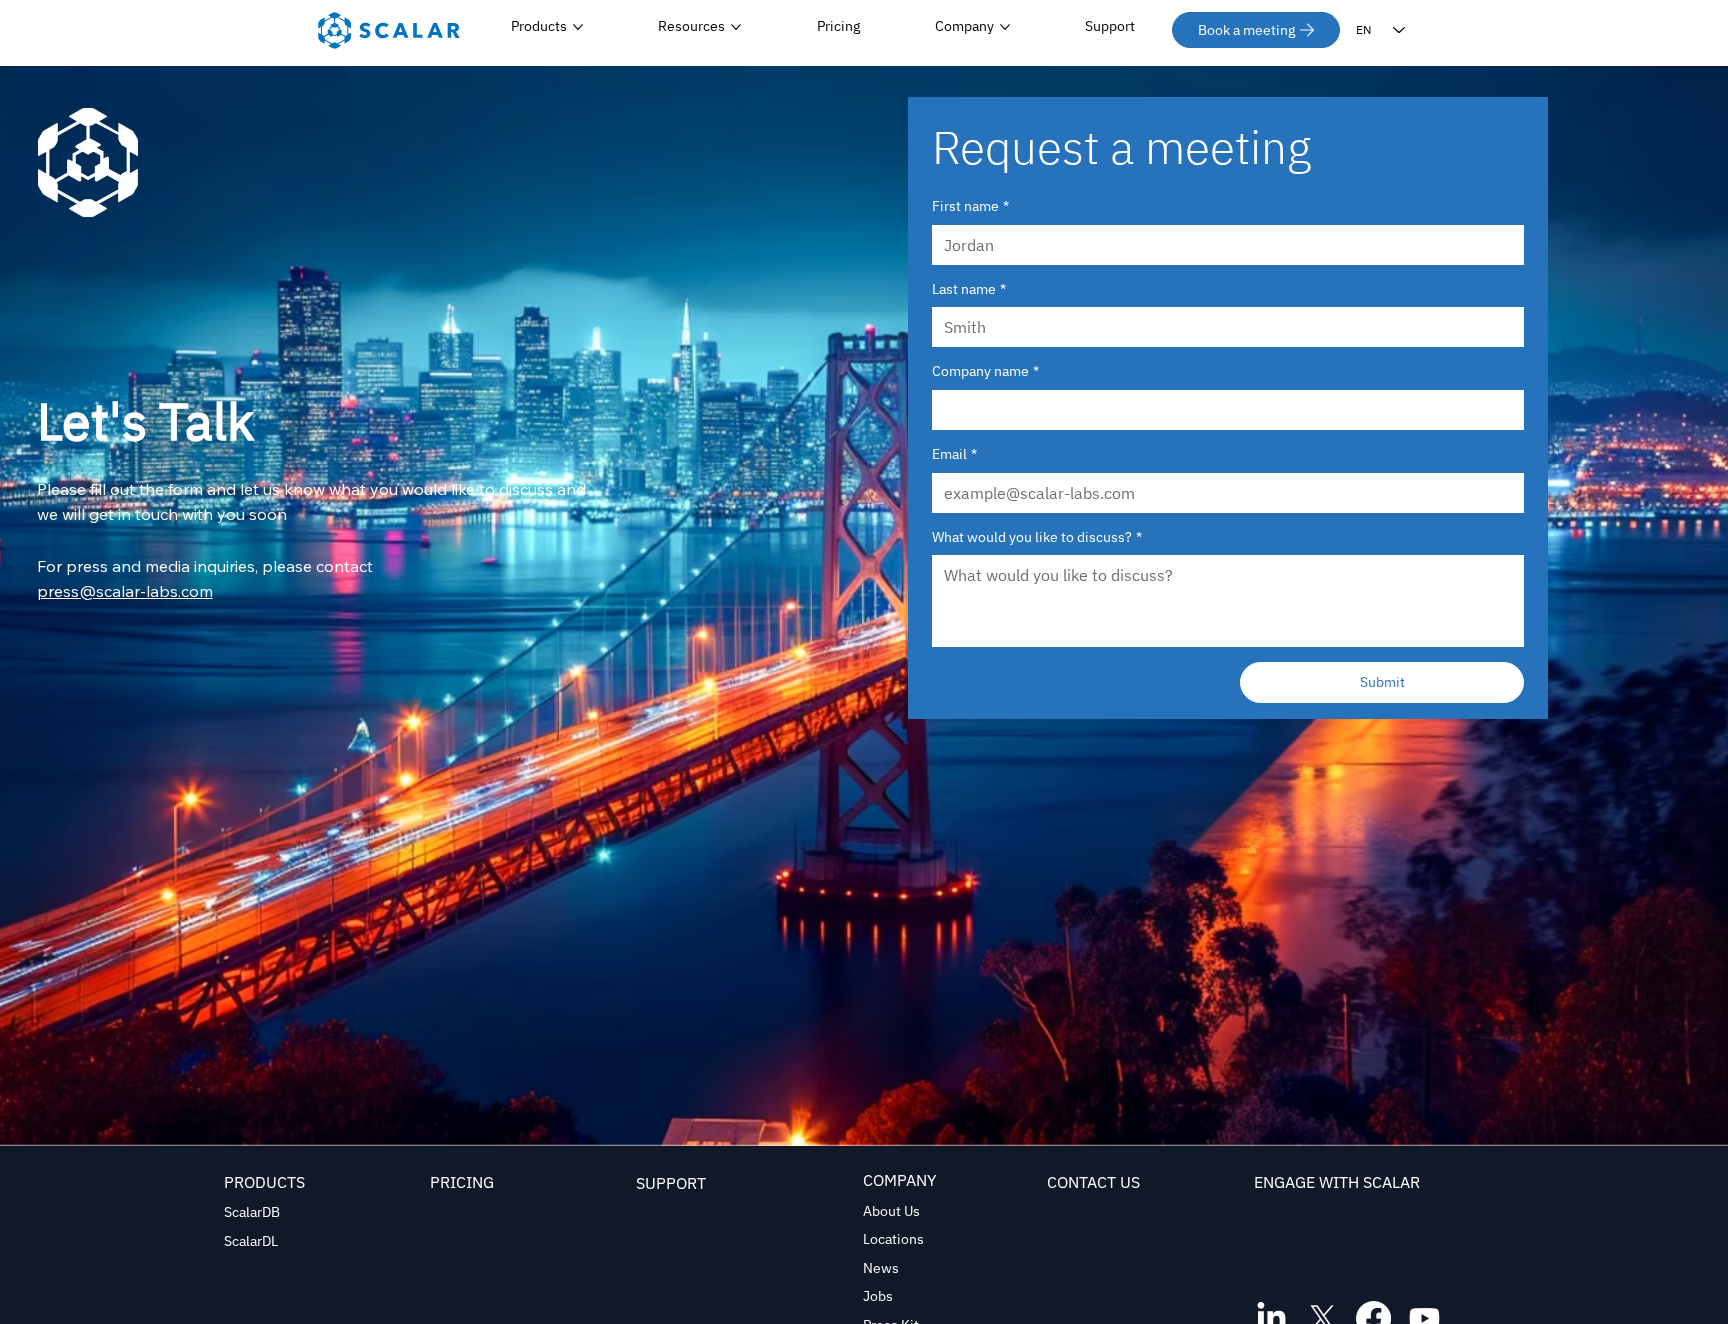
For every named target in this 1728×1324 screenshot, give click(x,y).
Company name (985, 371)
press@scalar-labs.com (125, 591)
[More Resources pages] (736, 27)
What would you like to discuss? (1037, 537)
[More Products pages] (578, 27)
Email (954, 454)
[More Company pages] (1005, 27)
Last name (969, 289)
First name (970, 206)
